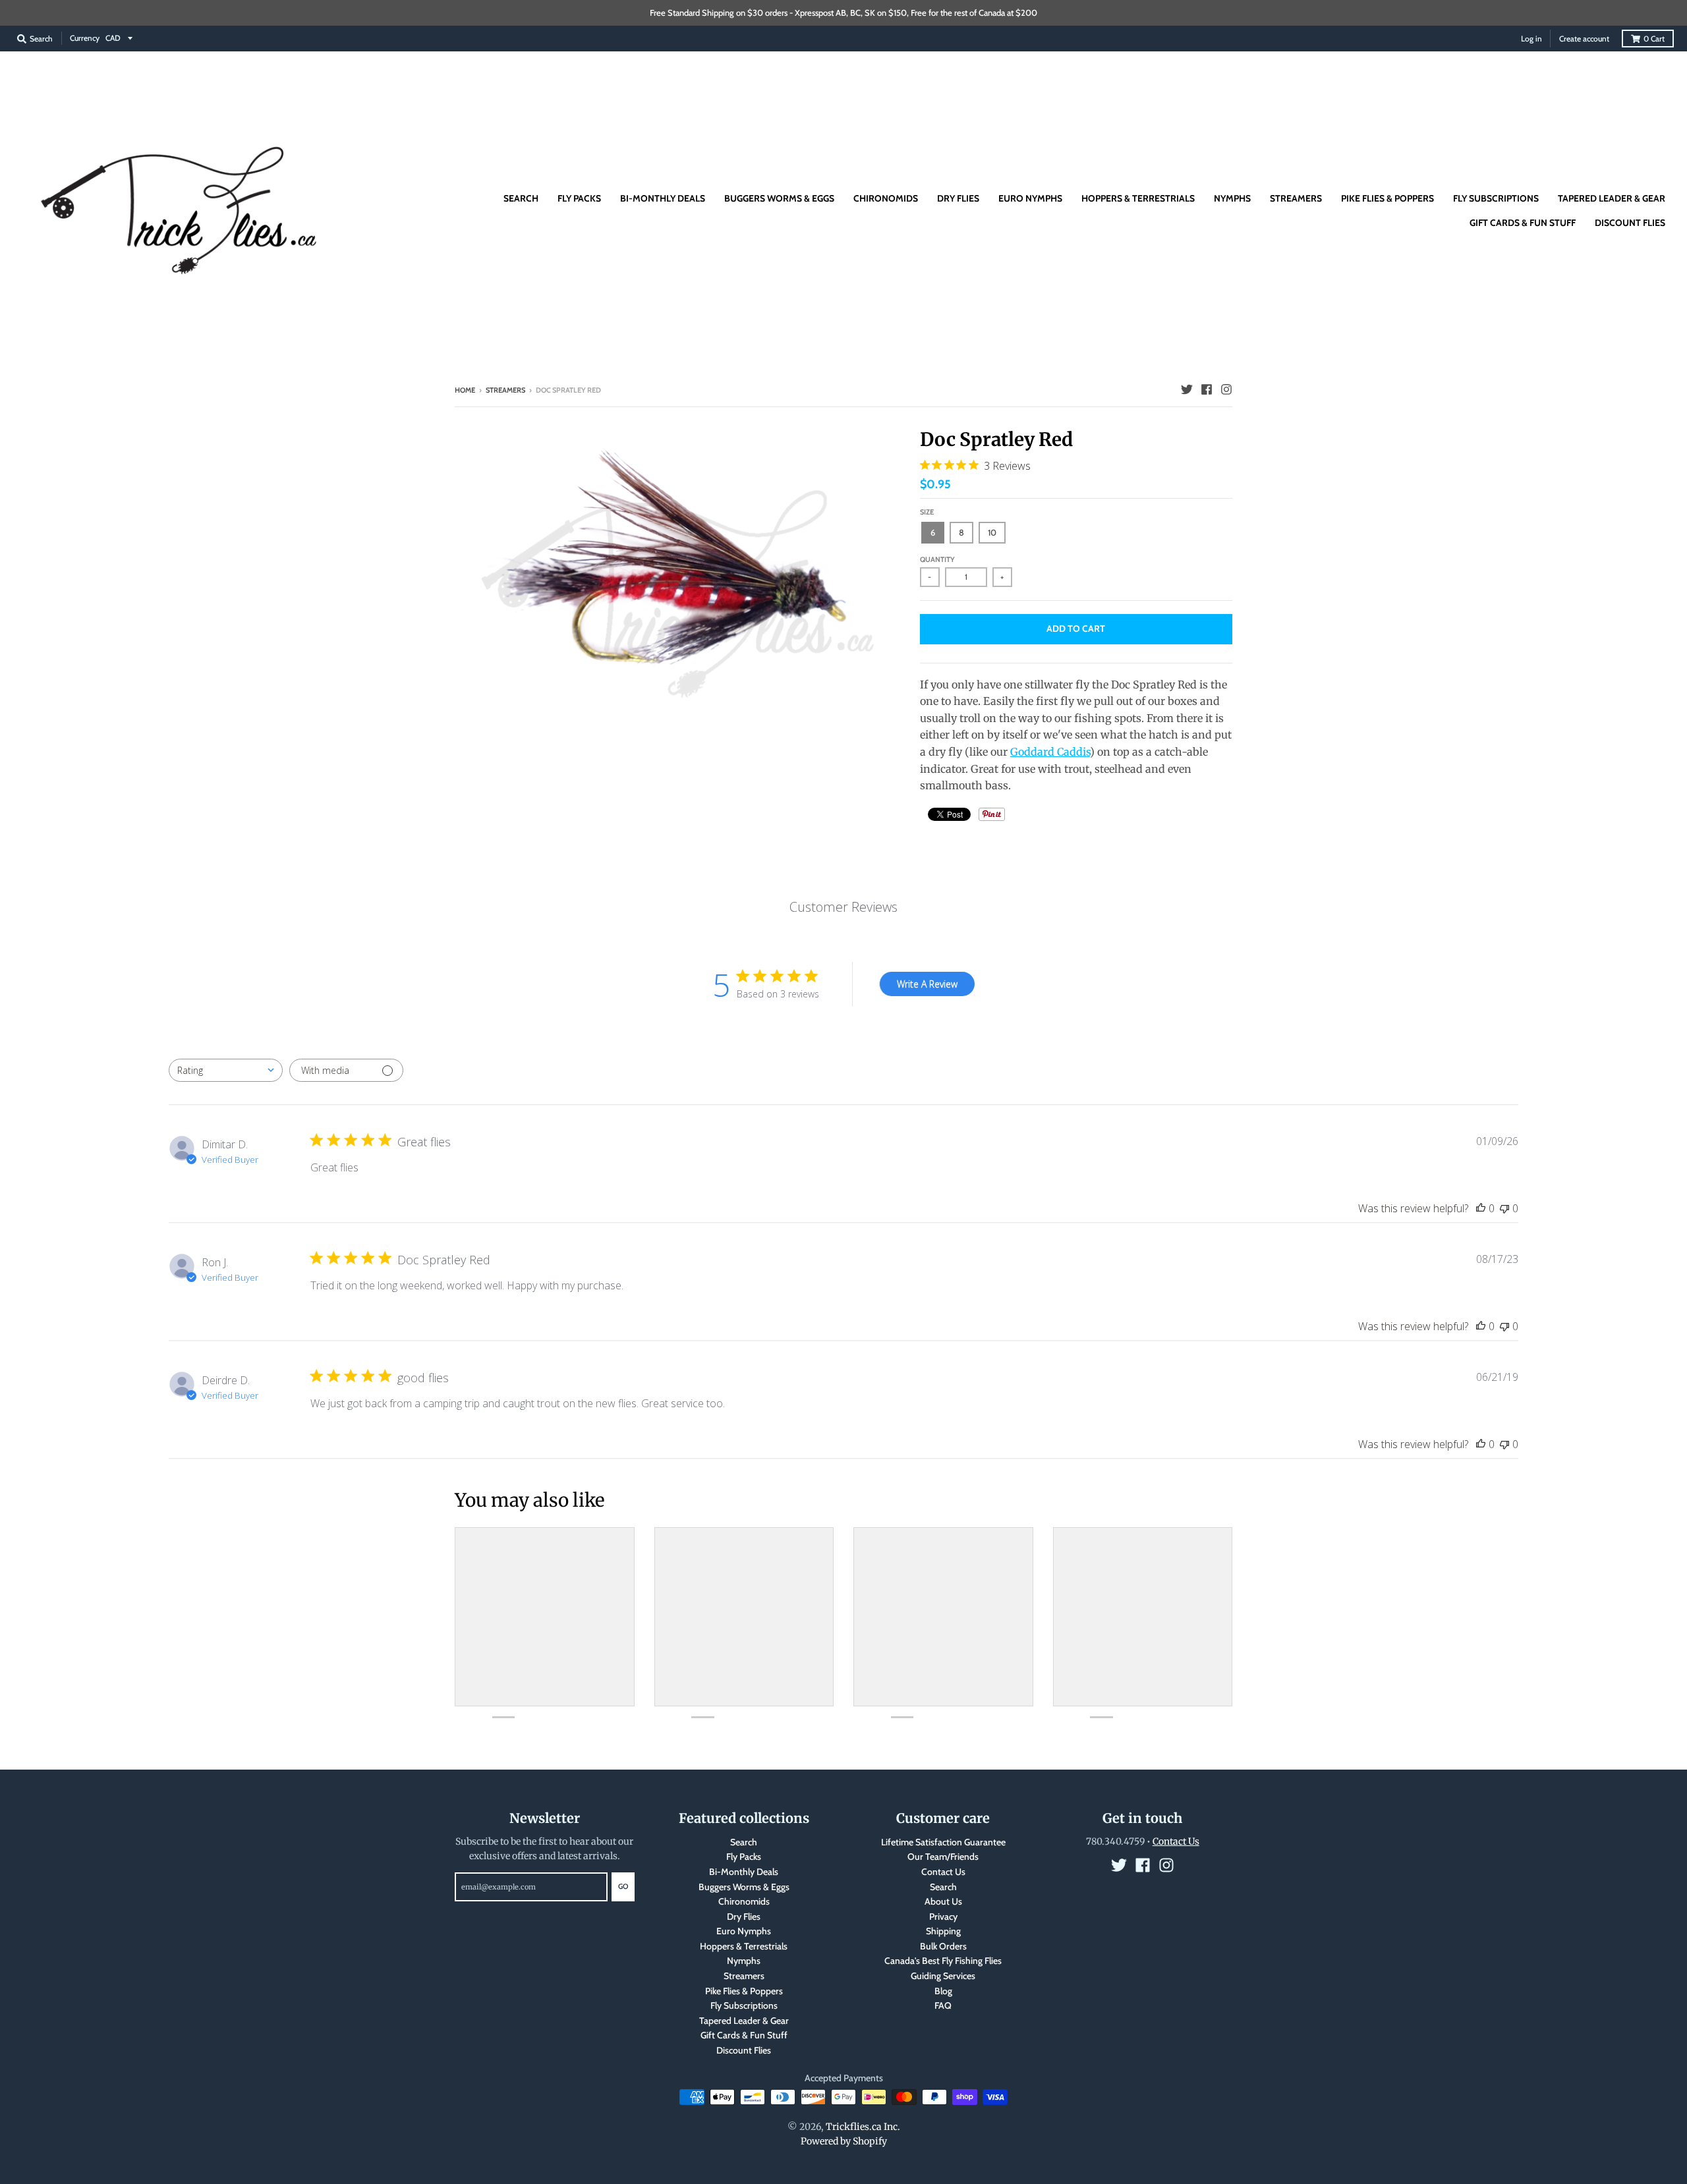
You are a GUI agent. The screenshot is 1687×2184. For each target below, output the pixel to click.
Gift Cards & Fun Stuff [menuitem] (1523, 223)
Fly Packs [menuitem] (579, 198)
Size (927, 512)
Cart (1654, 39)
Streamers (505, 390)
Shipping (943, 1931)
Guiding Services (943, 1976)
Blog (943, 1991)
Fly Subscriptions (744, 2005)
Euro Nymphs (744, 1931)
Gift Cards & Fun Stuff (744, 2035)
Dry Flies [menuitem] (958, 198)
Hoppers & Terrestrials (744, 1946)
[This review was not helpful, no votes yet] (1504, 1208)
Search (744, 1842)
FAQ (943, 2005)
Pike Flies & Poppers (744, 1991)
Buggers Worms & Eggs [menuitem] (779, 198)
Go (623, 1886)
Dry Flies (744, 1917)
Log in (1531, 39)
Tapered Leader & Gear (744, 2021)
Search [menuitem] (521, 198)
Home (465, 390)
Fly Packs (744, 1857)
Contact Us (943, 1872)
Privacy (943, 1917)
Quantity (937, 559)
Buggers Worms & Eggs (744, 1887)
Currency (85, 38)
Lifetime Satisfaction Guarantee (943, 1842)
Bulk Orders (943, 1946)
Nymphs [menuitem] (1232, 198)
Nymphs (744, 1961)
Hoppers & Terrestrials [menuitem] (1138, 198)
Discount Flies (744, 2050)
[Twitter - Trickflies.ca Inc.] (1187, 389)
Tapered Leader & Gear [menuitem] (1612, 198)
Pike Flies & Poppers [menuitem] (1387, 198)
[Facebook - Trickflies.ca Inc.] (1207, 389)
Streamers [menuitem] (1296, 198)
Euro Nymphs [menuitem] (1030, 198)
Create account (1584, 39)
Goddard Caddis (1050, 752)
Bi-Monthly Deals (744, 1872)
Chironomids (744, 1901)
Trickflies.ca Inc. (863, 2127)
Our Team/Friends (943, 1857)
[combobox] (226, 1070)
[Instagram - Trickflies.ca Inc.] (1226, 389)
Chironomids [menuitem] (886, 198)
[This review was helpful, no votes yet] (1481, 1208)
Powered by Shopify (844, 2141)
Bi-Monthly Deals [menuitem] (663, 198)
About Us (943, 1901)
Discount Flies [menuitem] (1630, 223)
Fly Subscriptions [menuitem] (1496, 198)
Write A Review (927, 984)
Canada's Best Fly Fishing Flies (943, 1961)
